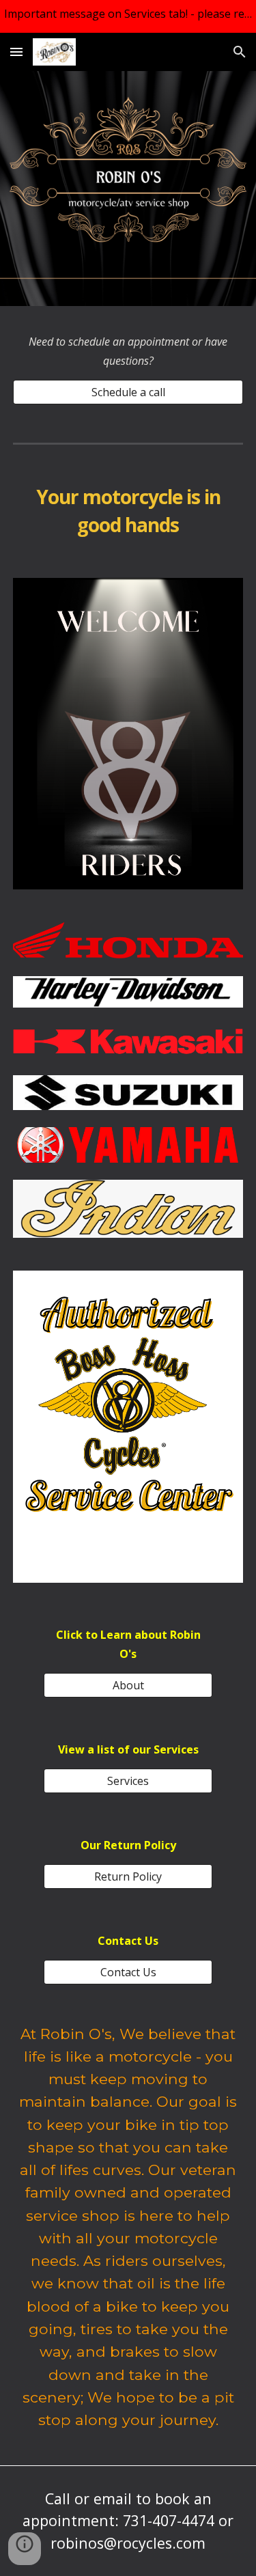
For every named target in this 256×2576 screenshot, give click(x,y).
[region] (128, 16)
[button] (16, 52)
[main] (128, 351)
